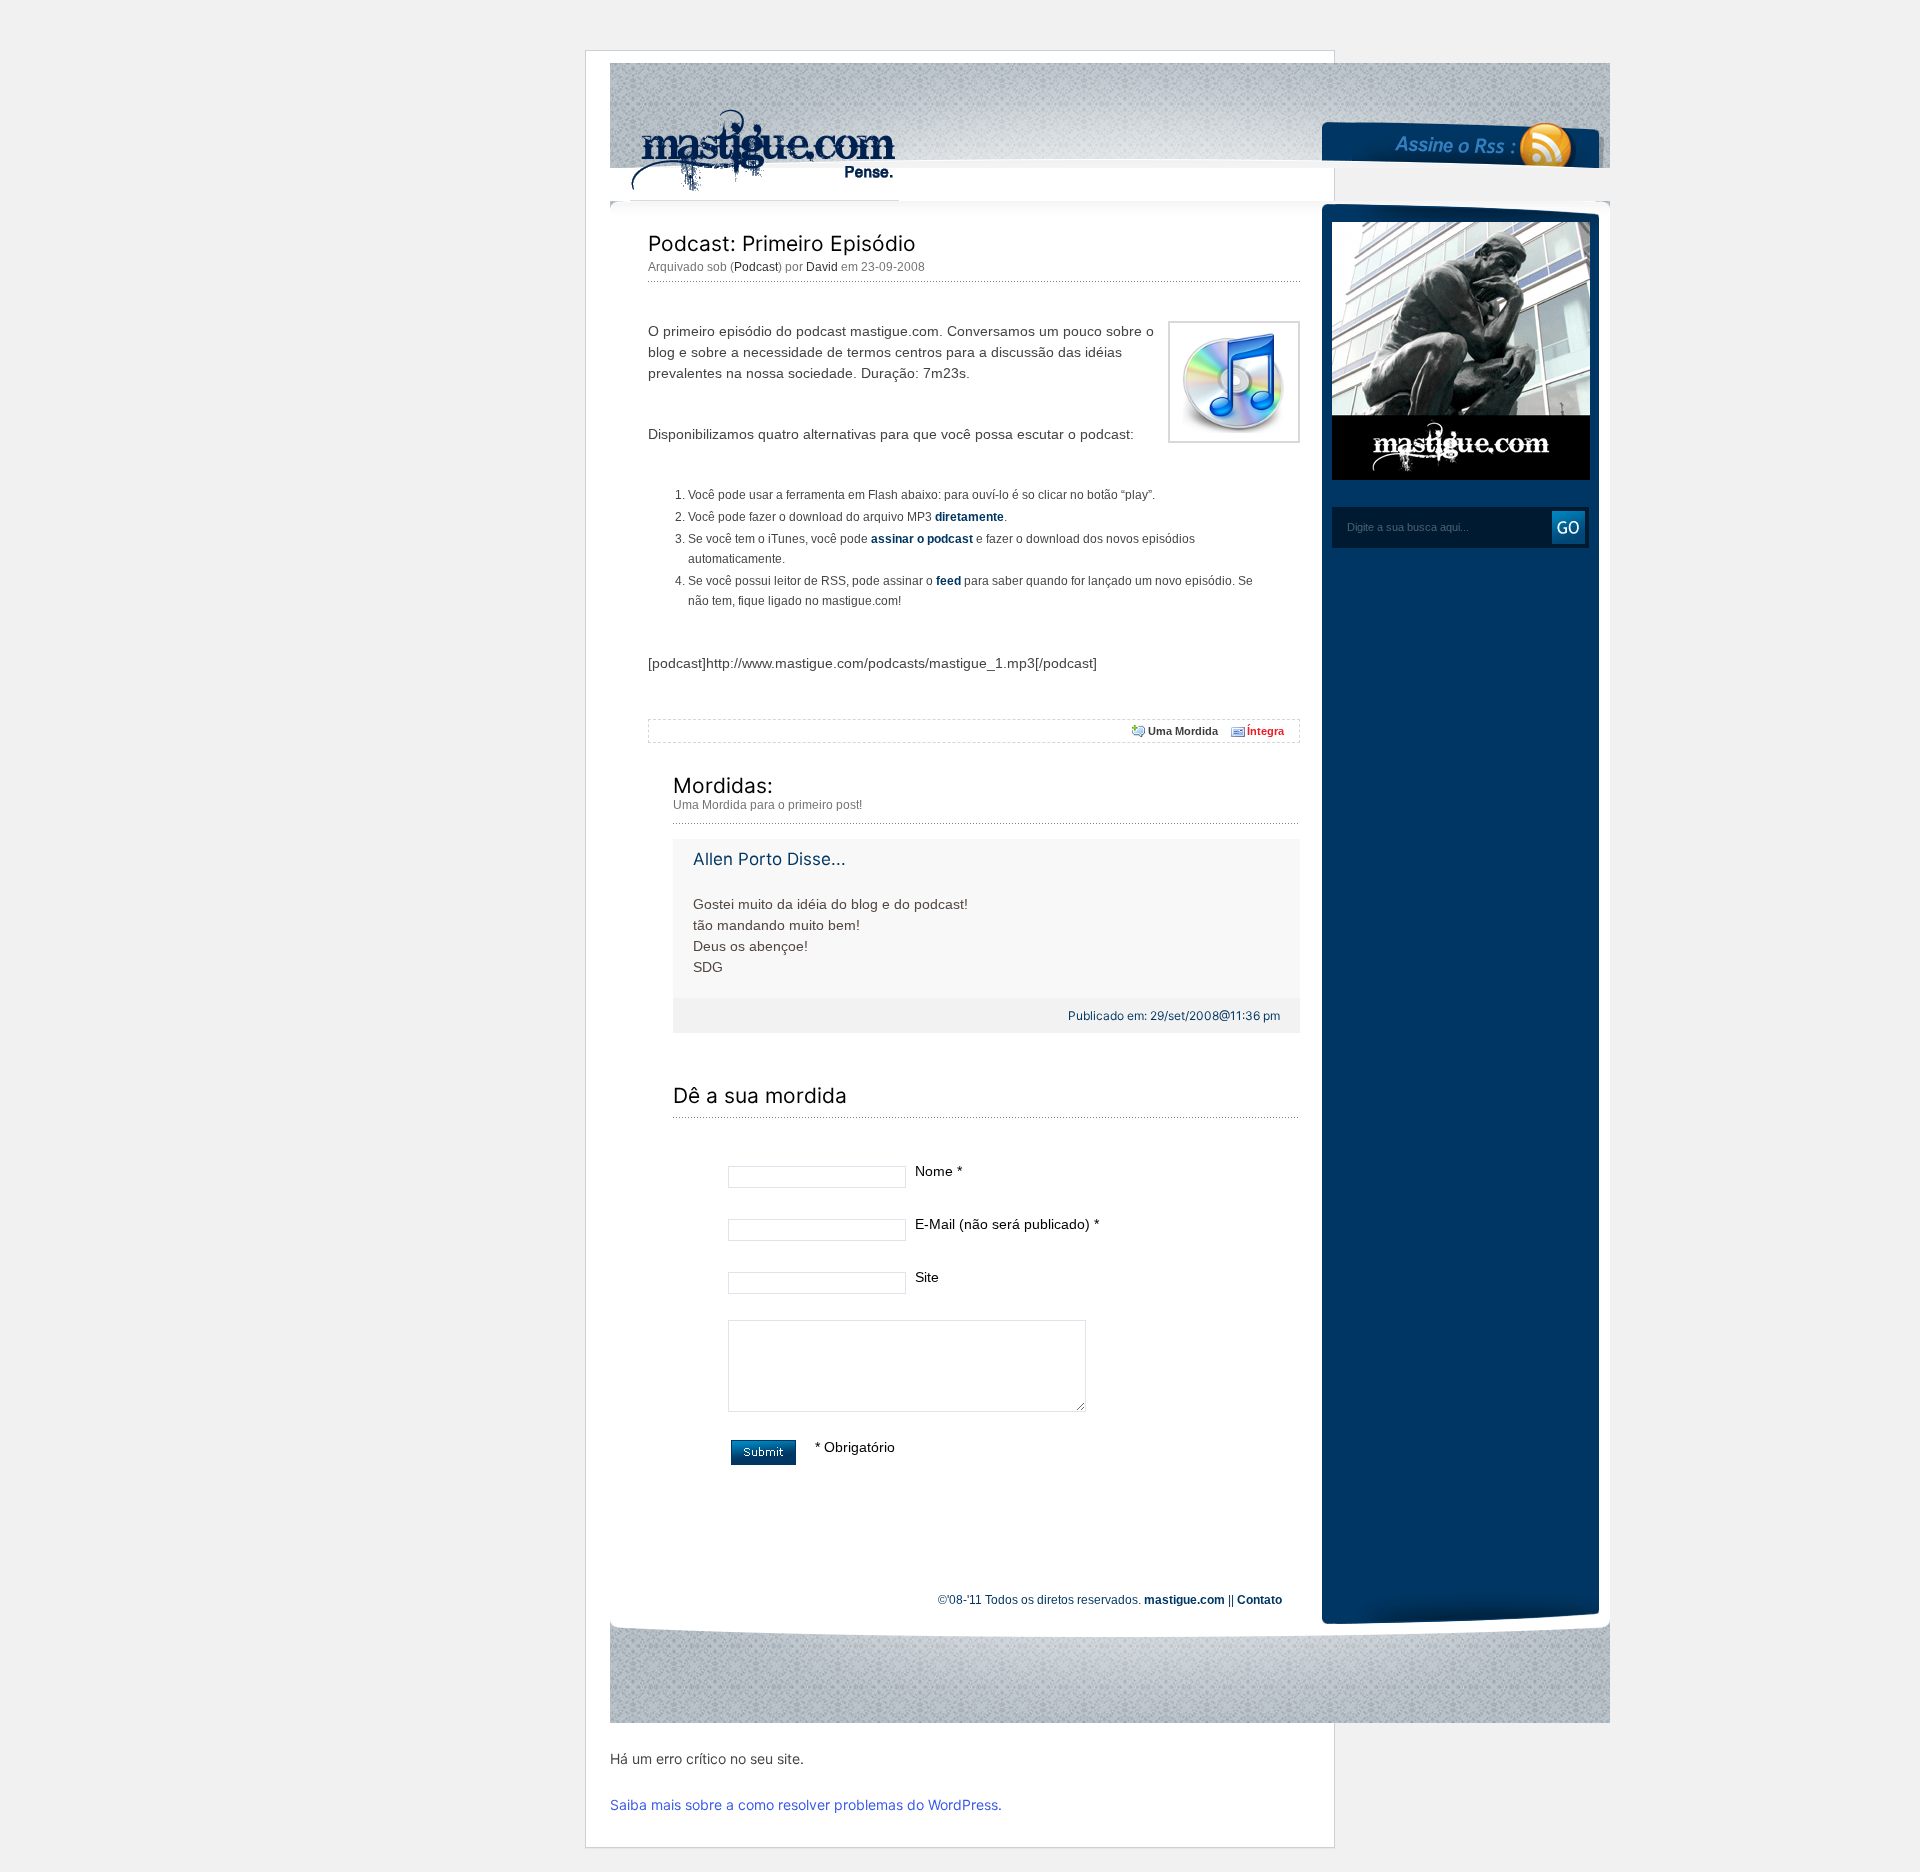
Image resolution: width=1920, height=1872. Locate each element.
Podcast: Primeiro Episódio (782, 243)
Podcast (756, 267)
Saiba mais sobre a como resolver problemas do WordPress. (806, 1804)
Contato (1259, 1600)
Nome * (938, 1171)
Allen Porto (737, 859)
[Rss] (1481, 85)
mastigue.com (1184, 1600)
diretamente (969, 517)
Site (927, 1277)
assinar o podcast (922, 539)
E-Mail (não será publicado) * (1007, 1224)
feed (948, 581)
